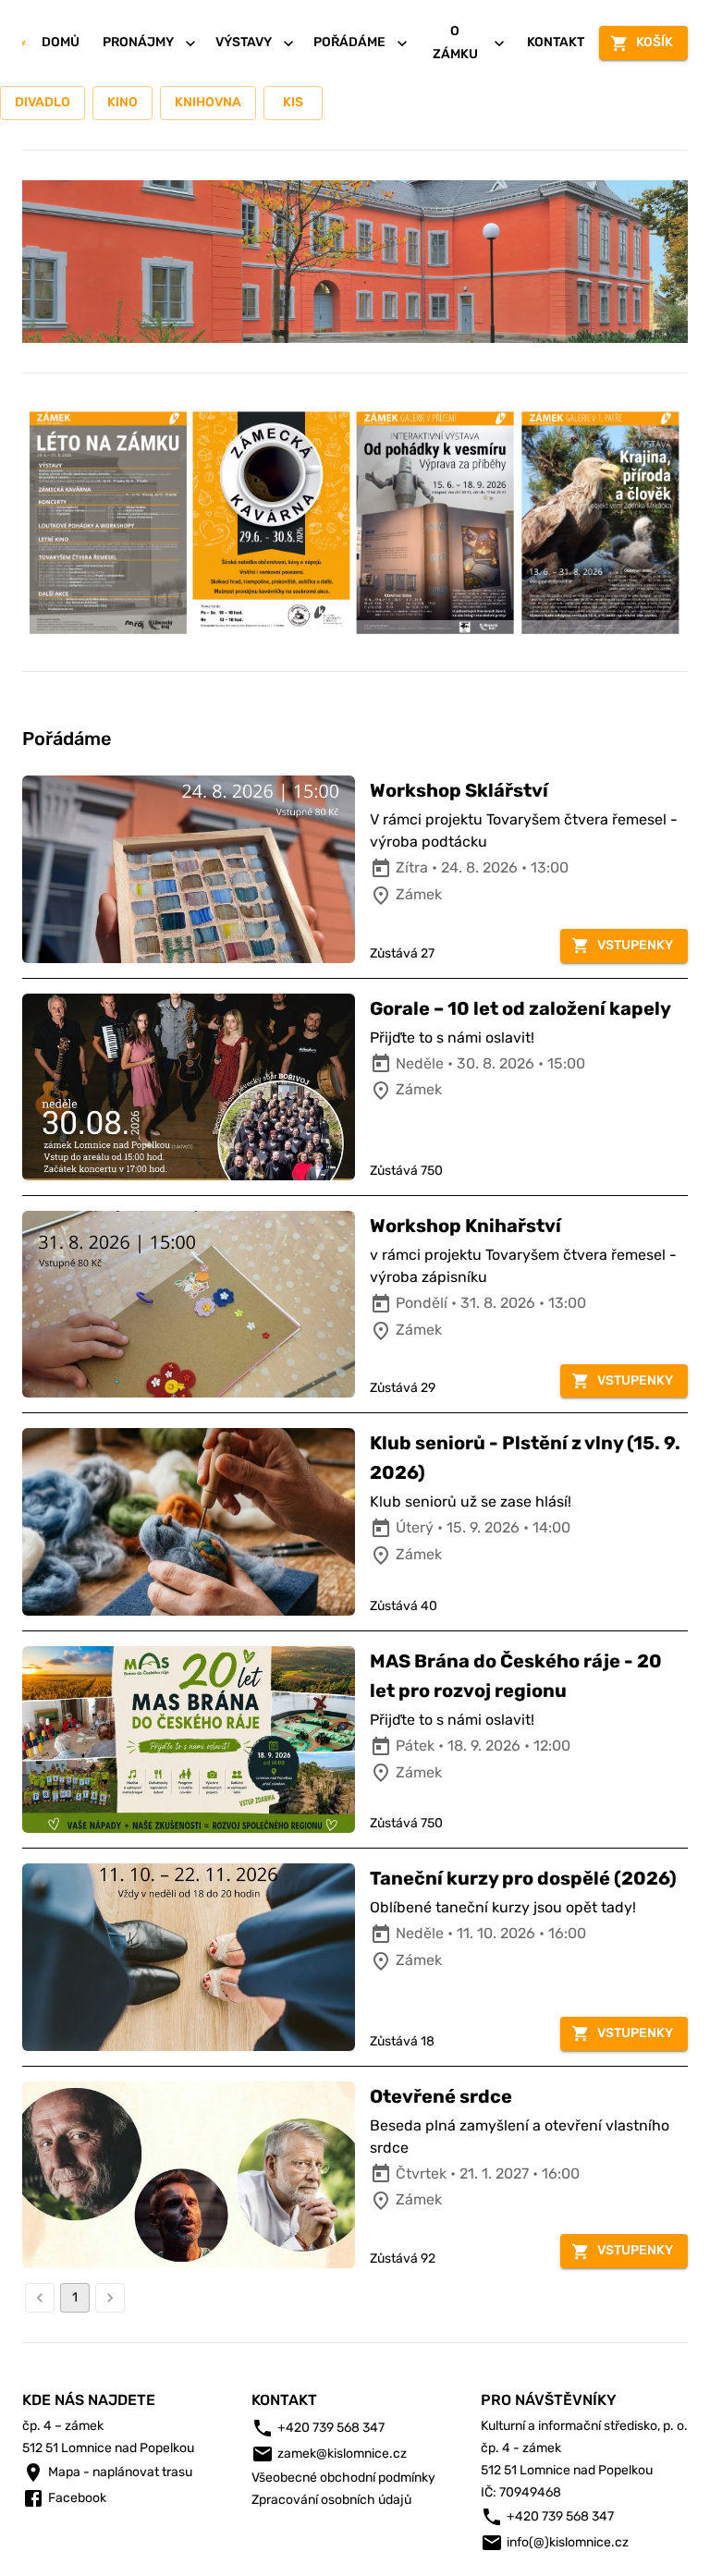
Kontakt (556, 42)
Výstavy (244, 42)
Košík (655, 42)
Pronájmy (138, 42)
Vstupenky (635, 945)
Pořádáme (349, 42)
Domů (61, 42)
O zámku (455, 43)
